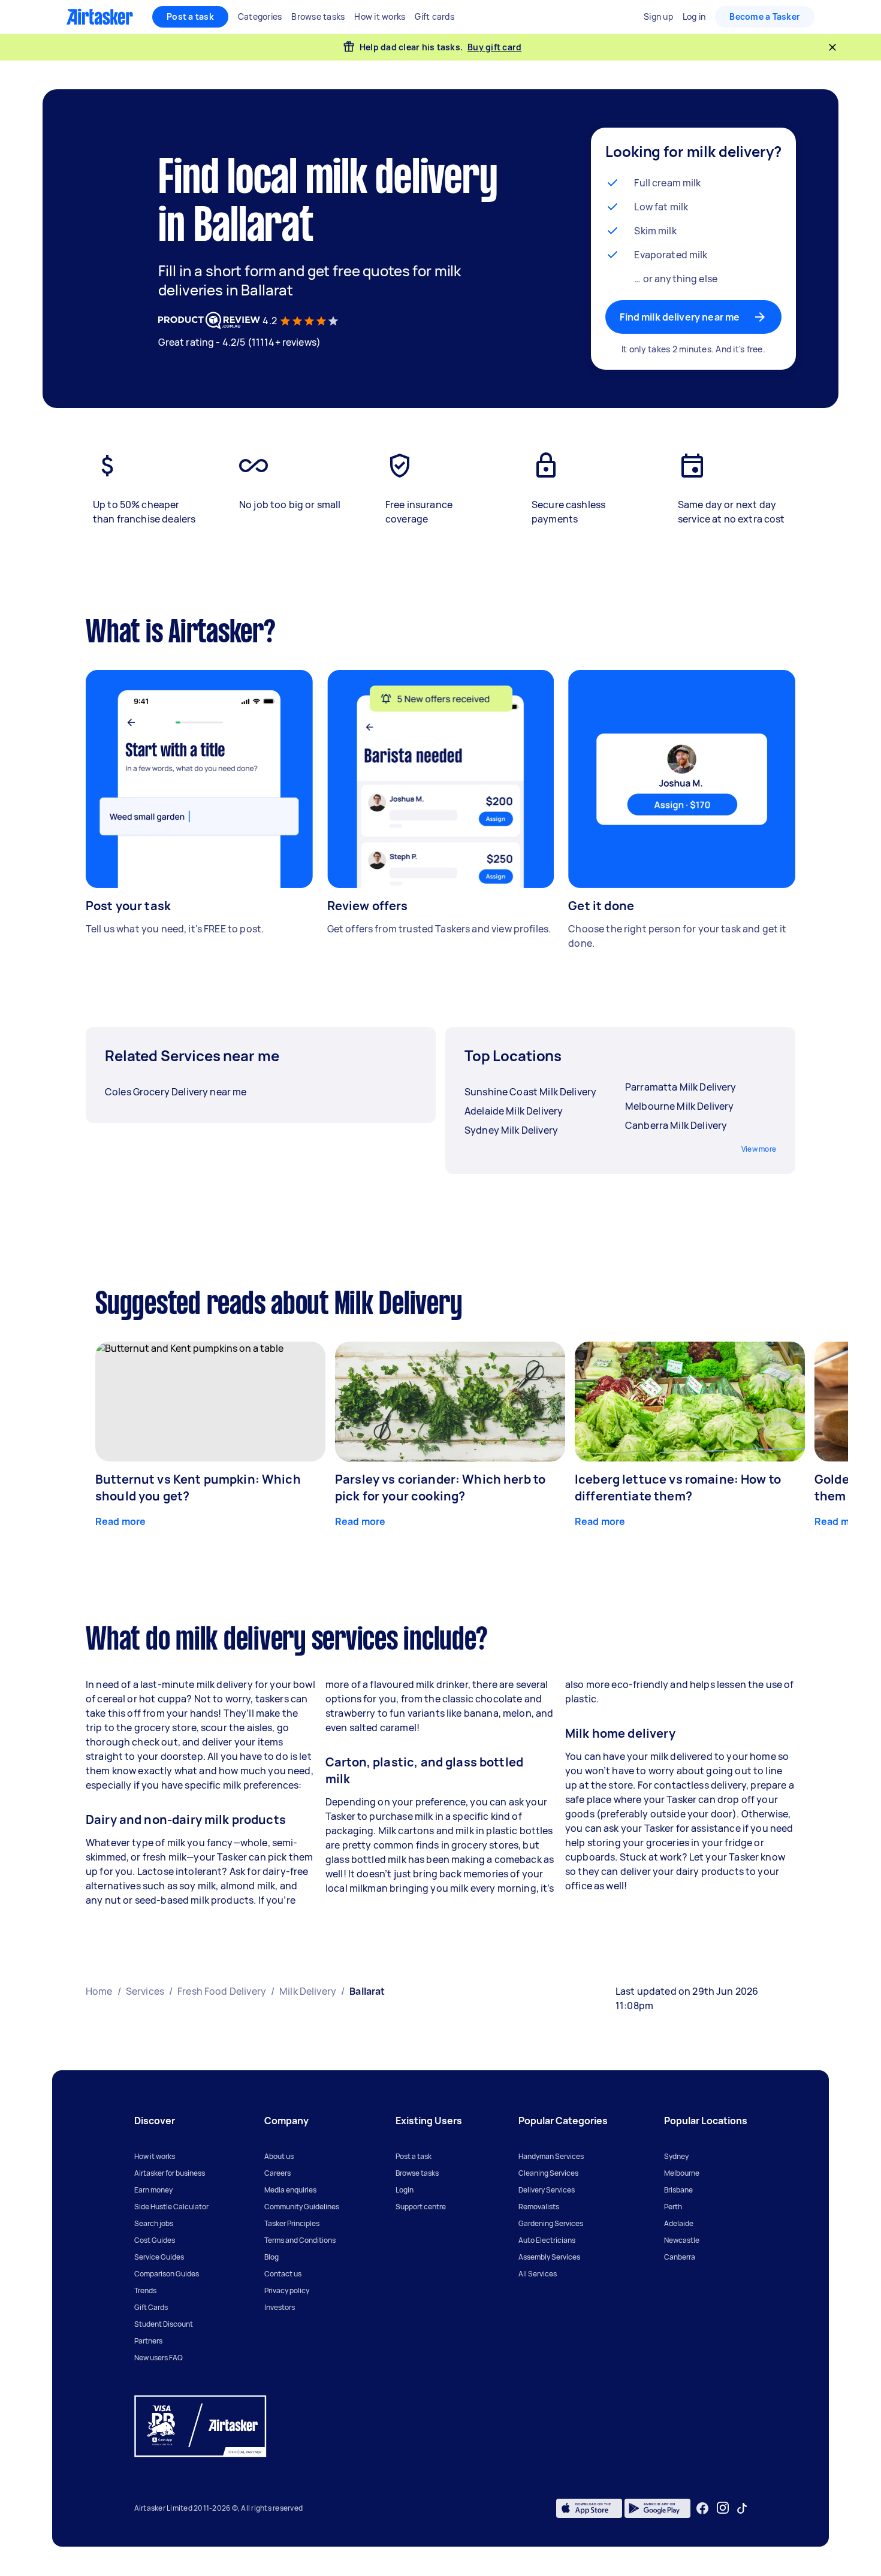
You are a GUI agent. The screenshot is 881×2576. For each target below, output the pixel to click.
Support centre (421, 2207)
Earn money (153, 2190)
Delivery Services (547, 2190)
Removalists (539, 2207)
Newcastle (682, 2240)
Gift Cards (151, 2307)
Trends (145, 2290)
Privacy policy (287, 2290)
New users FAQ (159, 2358)
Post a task (190, 16)
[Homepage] (100, 17)
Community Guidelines (302, 2207)
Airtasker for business (170, 2173)
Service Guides (159, 2257)
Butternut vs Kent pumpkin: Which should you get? (198, 1488)
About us (279, 2156)
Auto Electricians (547, 2240)
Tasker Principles (292, 2223)
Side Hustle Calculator (171, 2207)
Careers (277, 2173)
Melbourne (682, 2173)
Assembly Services (549, 2257)
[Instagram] (723, 2508)
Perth (673, 2207)
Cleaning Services (548, 2173)
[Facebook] (702, 2508)
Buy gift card (494, 47)
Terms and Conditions (300, 2240)
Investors (280, 2307)
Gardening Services (551, 2223)
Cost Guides (155, 2240)
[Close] (832, 47)
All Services (538, 2274)
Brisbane (678, 2190)
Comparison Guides (167, 2274)
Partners (148, 2341)
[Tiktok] (742, 2508)
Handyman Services (551, 2156)
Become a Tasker (765, 16)
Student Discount (164, 2324)
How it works (155, 2156)
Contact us (283, 2274)
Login (405, 2190)
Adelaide (679, 2223)
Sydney (676, 2156)
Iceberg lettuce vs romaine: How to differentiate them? (678, 1488)
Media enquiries (290, 2190)
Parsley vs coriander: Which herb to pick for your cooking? (440, 1488)
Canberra (680, 2257)
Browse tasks (417, 2173)
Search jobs (154, 2223)
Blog (271, 2257)
